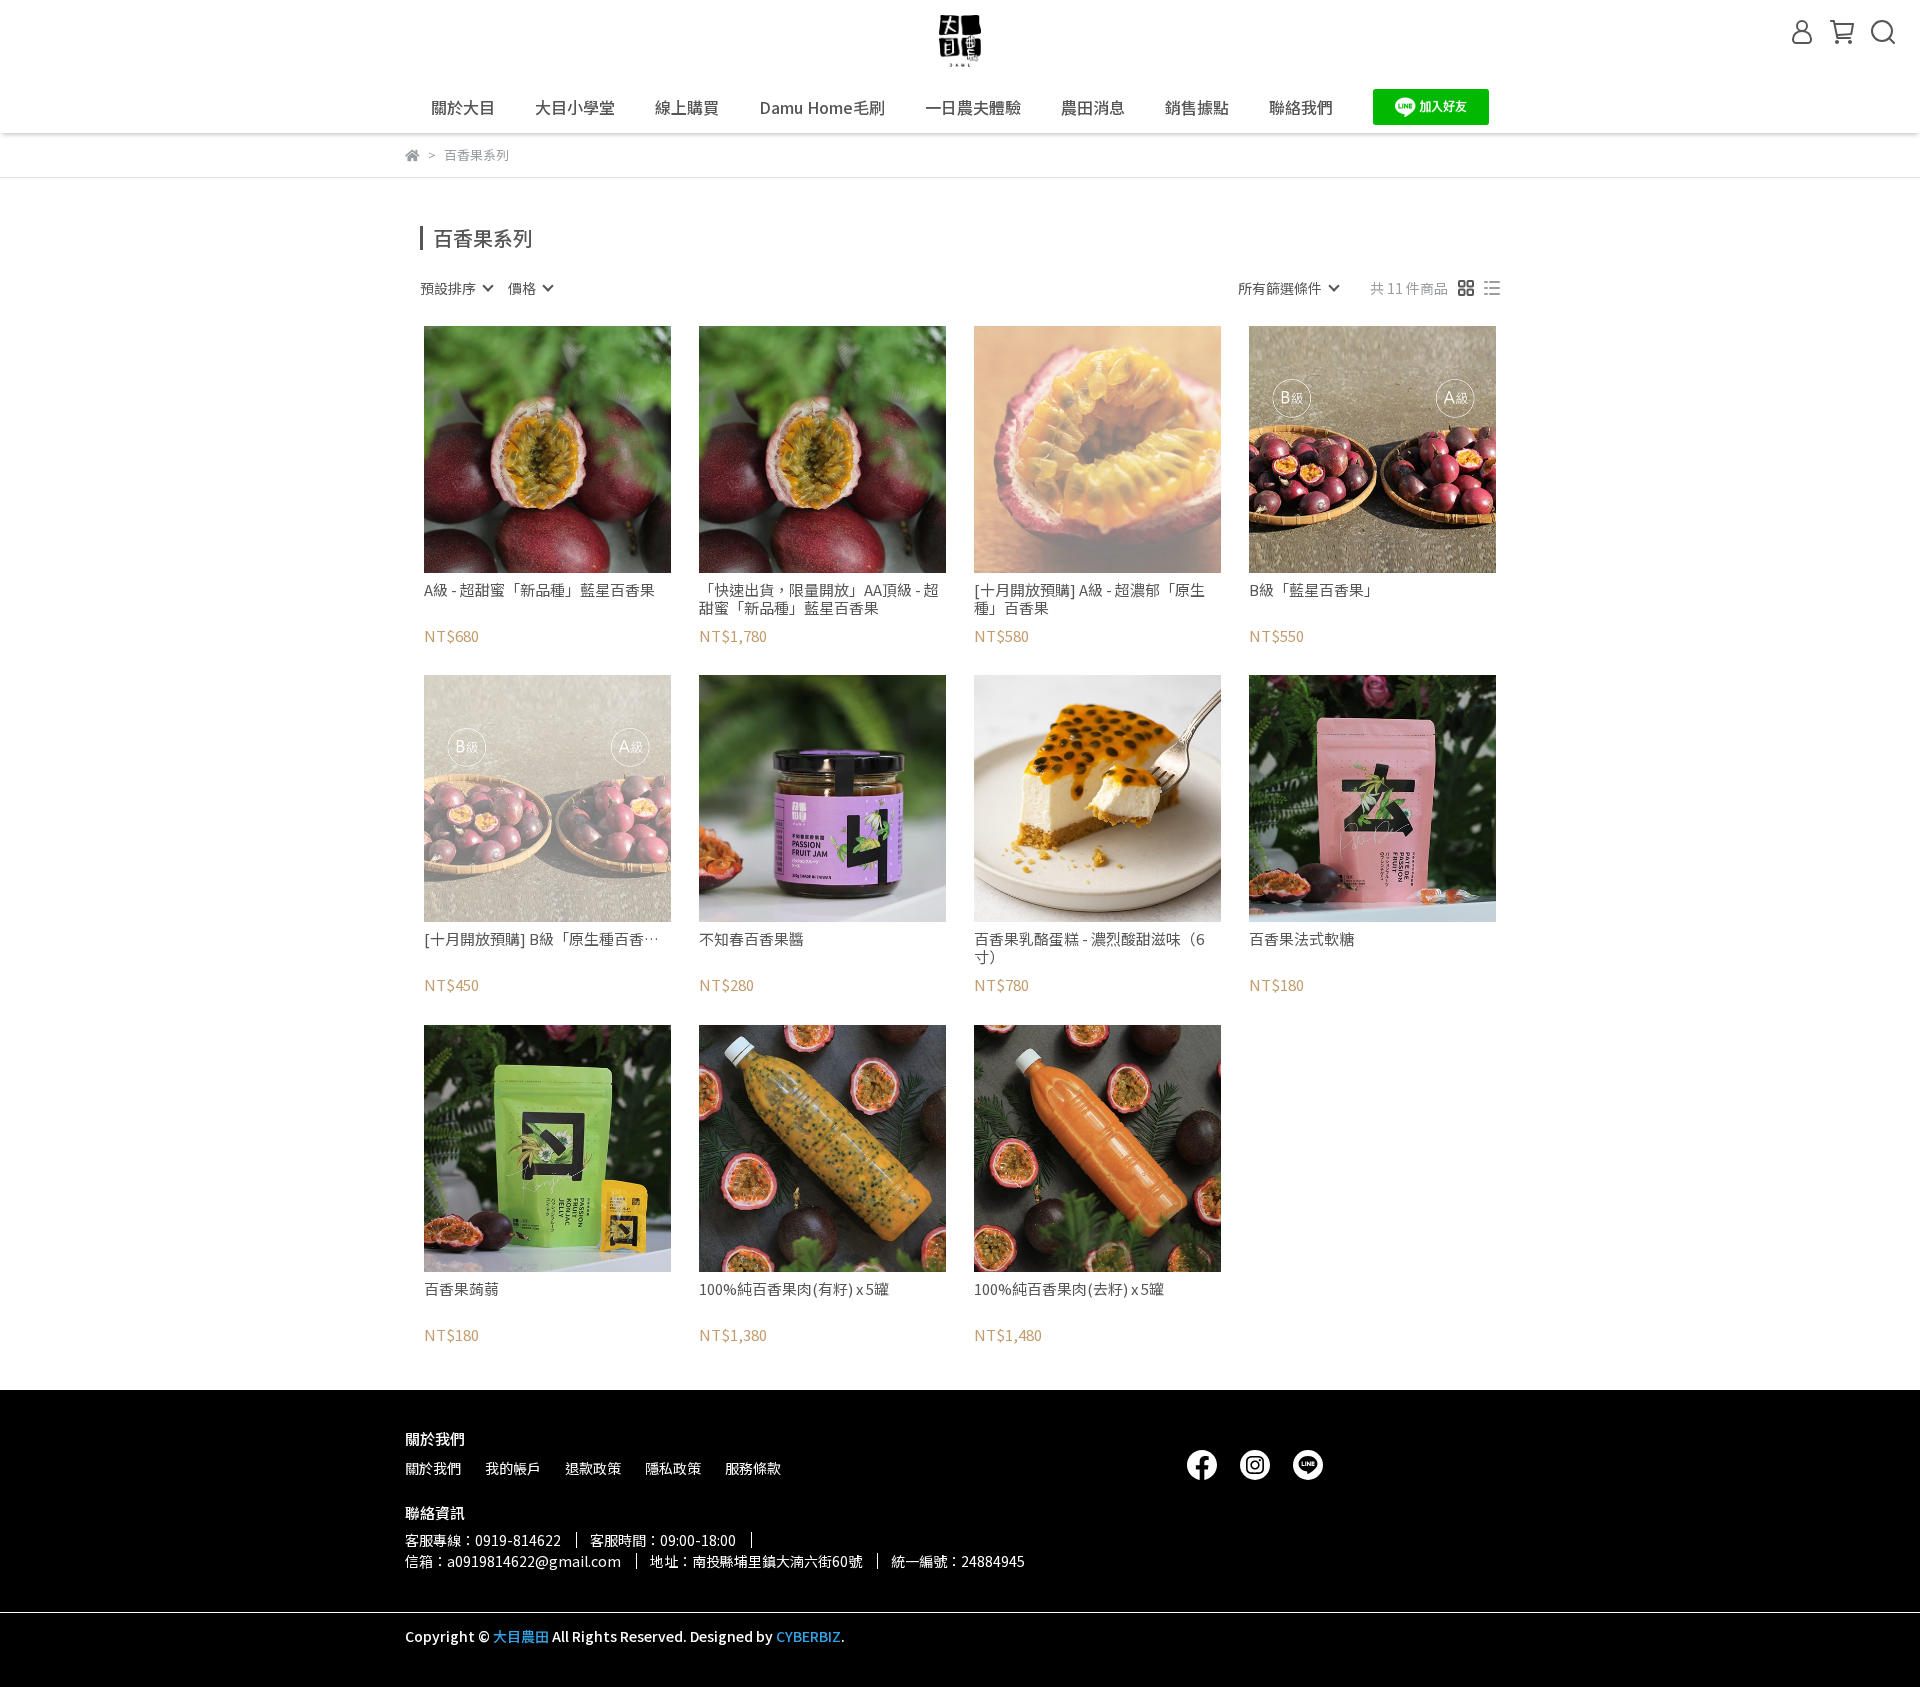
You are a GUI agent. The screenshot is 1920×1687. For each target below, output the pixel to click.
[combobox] (456, 288)
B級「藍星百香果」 (1314, 590)
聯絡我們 (1301, 107)
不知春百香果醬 (751, 939)
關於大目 (463, 107)
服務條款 (753, 1468)
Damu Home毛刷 (822, 107)
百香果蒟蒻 (461, 1289)
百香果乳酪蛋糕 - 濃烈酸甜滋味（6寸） (1089, 948)
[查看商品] (519, 449)
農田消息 (1093, 107)
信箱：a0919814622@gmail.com (513, 1561)
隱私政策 (673, 1468)
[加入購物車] (576, 449)
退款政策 (593, 1468)
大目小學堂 (575, 107)
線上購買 (687, 107)
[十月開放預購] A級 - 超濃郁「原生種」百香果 (1089, 599)
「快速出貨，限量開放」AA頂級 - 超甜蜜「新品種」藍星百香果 (819, 599)
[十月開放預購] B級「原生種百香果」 (547, 939)
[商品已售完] (1126, 449)
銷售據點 (1197, 107)
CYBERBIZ (808, 1636)
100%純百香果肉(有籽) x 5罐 (794, 1289)
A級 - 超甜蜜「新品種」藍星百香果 (539, 590)
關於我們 (433, 1468)
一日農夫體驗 (973, 107)
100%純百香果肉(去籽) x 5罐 (1069, 1289)
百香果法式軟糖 (1301, 939)
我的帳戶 (513, 1468)
